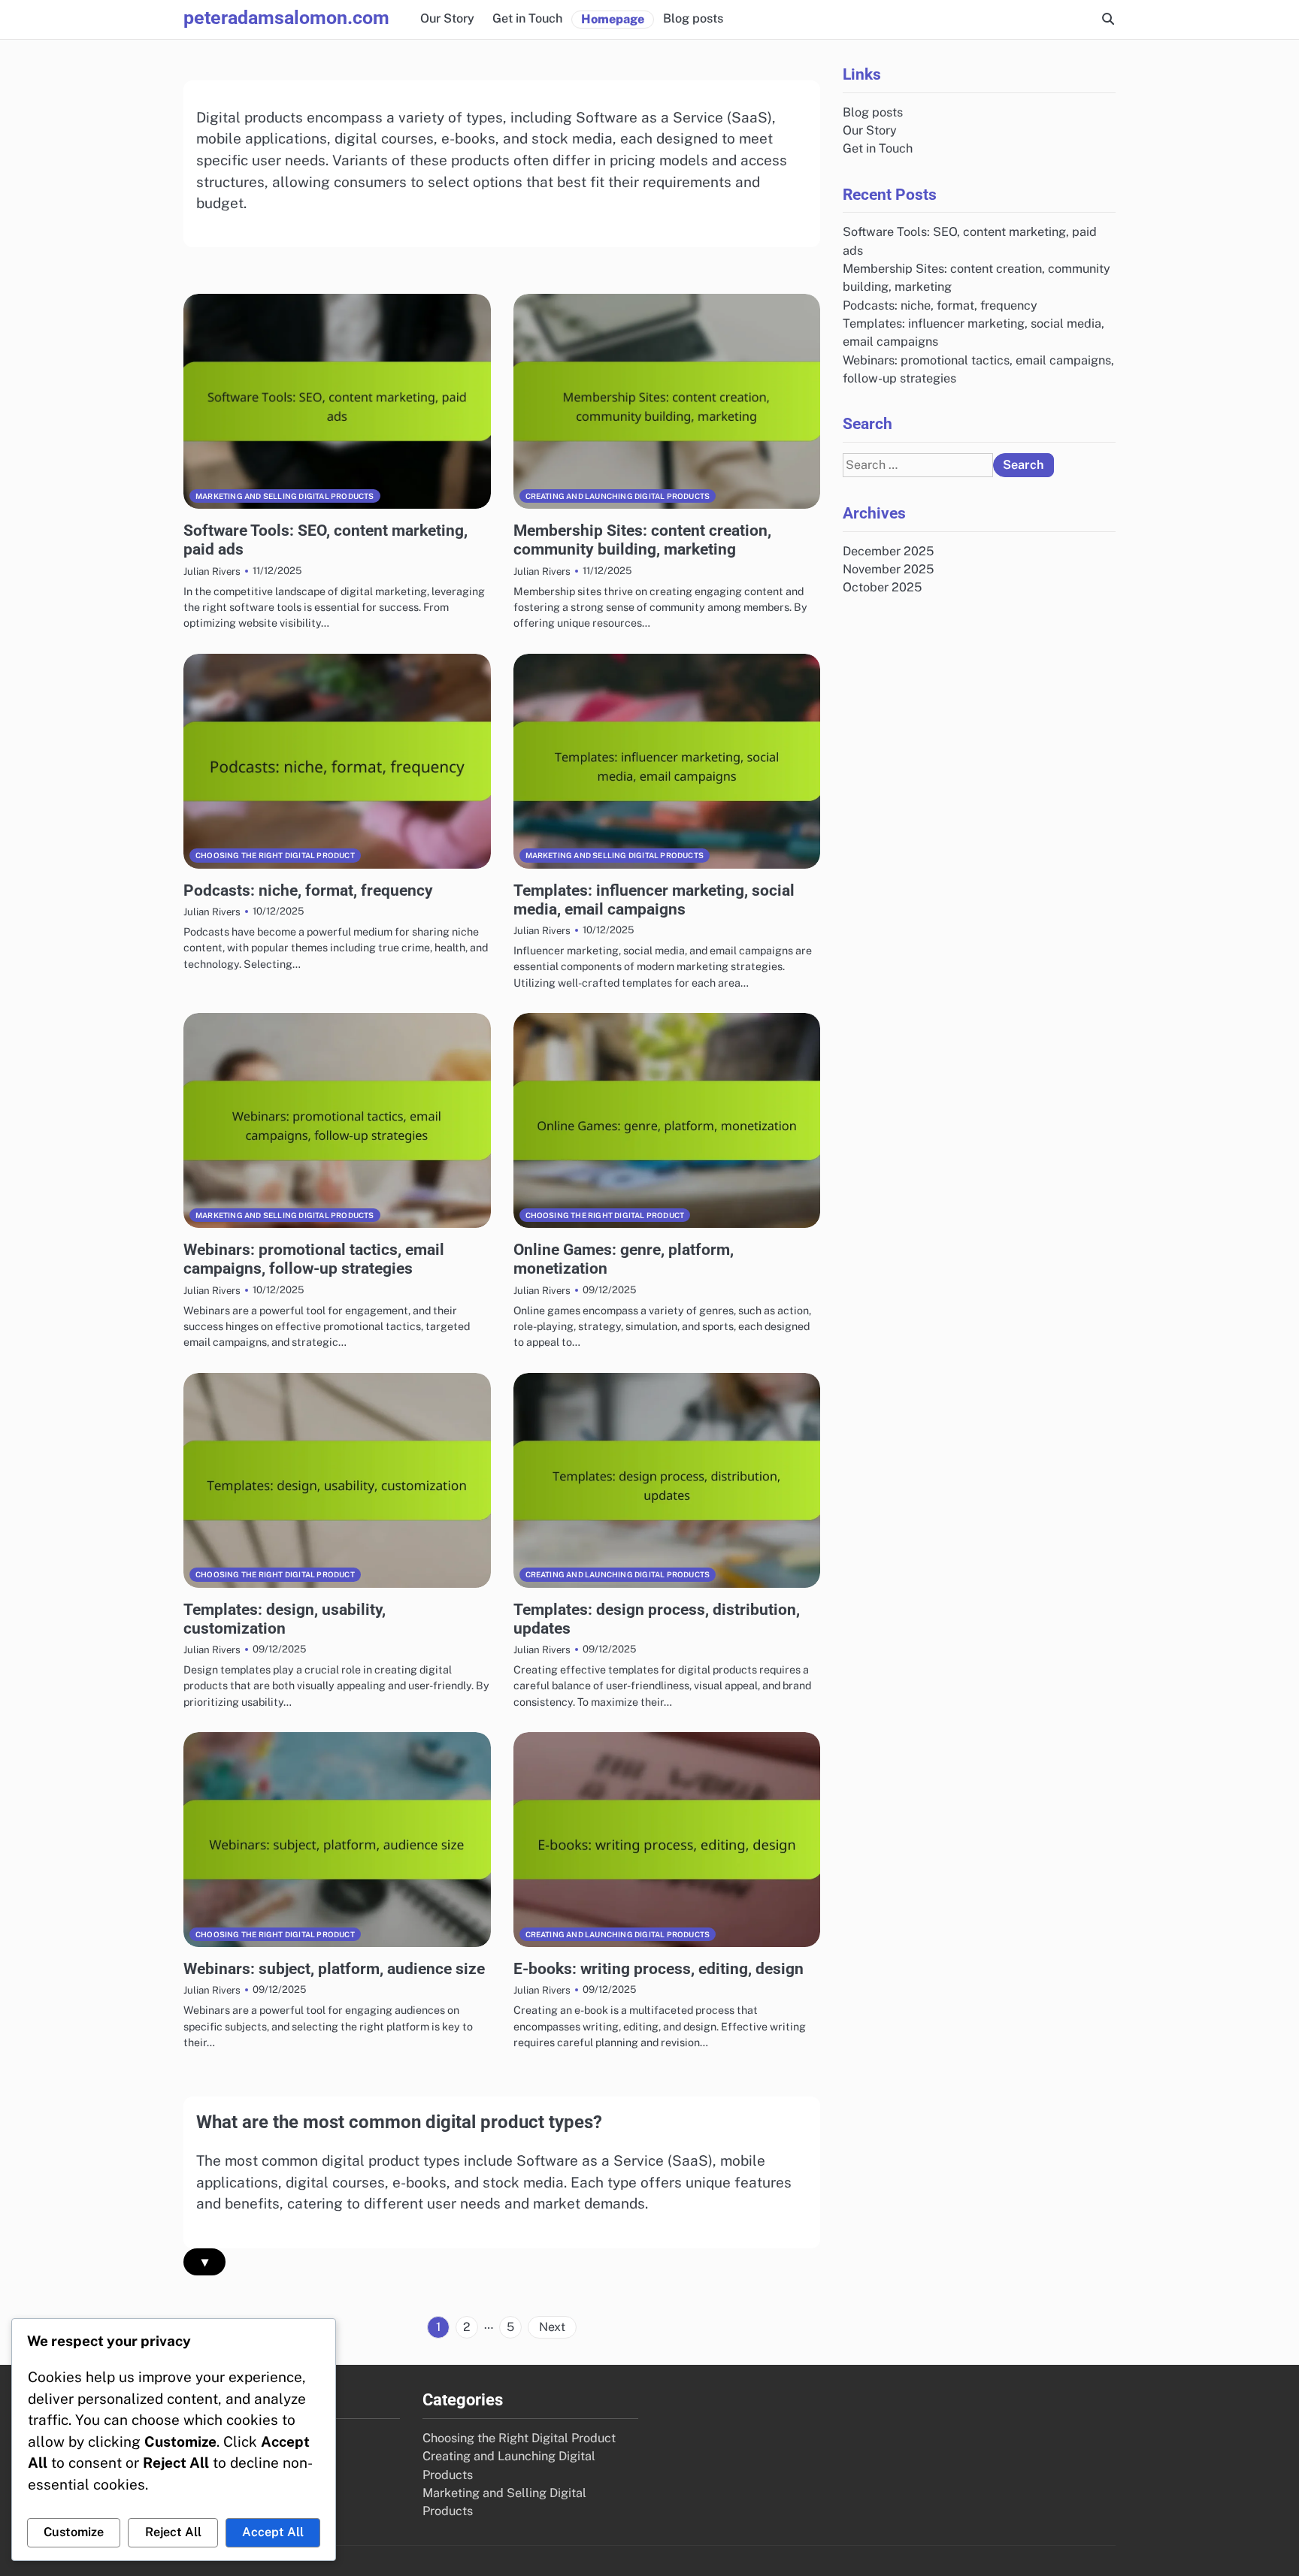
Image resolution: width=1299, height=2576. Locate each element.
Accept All (273, 2532)
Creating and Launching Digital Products (618, 496)
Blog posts (693, 18)
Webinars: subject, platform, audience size (334, 1968)
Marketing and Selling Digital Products (285, 496)
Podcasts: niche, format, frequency (308, 890)
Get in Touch (527, 18)
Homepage (613, 19)
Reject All (173, 2532)
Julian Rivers (212, 571)
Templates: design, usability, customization (285, 1619)
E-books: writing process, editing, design (659, 1968)
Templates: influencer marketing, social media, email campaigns (654, 899)
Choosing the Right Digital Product (275, 855)
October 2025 (882, 587)
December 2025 (888, 551)
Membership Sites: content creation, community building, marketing (642, 540)
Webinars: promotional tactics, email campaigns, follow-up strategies (314, 1259)
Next (552, 2327)
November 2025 (888, 569)
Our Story (447, 18)
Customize (74, 2532)
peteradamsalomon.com (286, 18)
